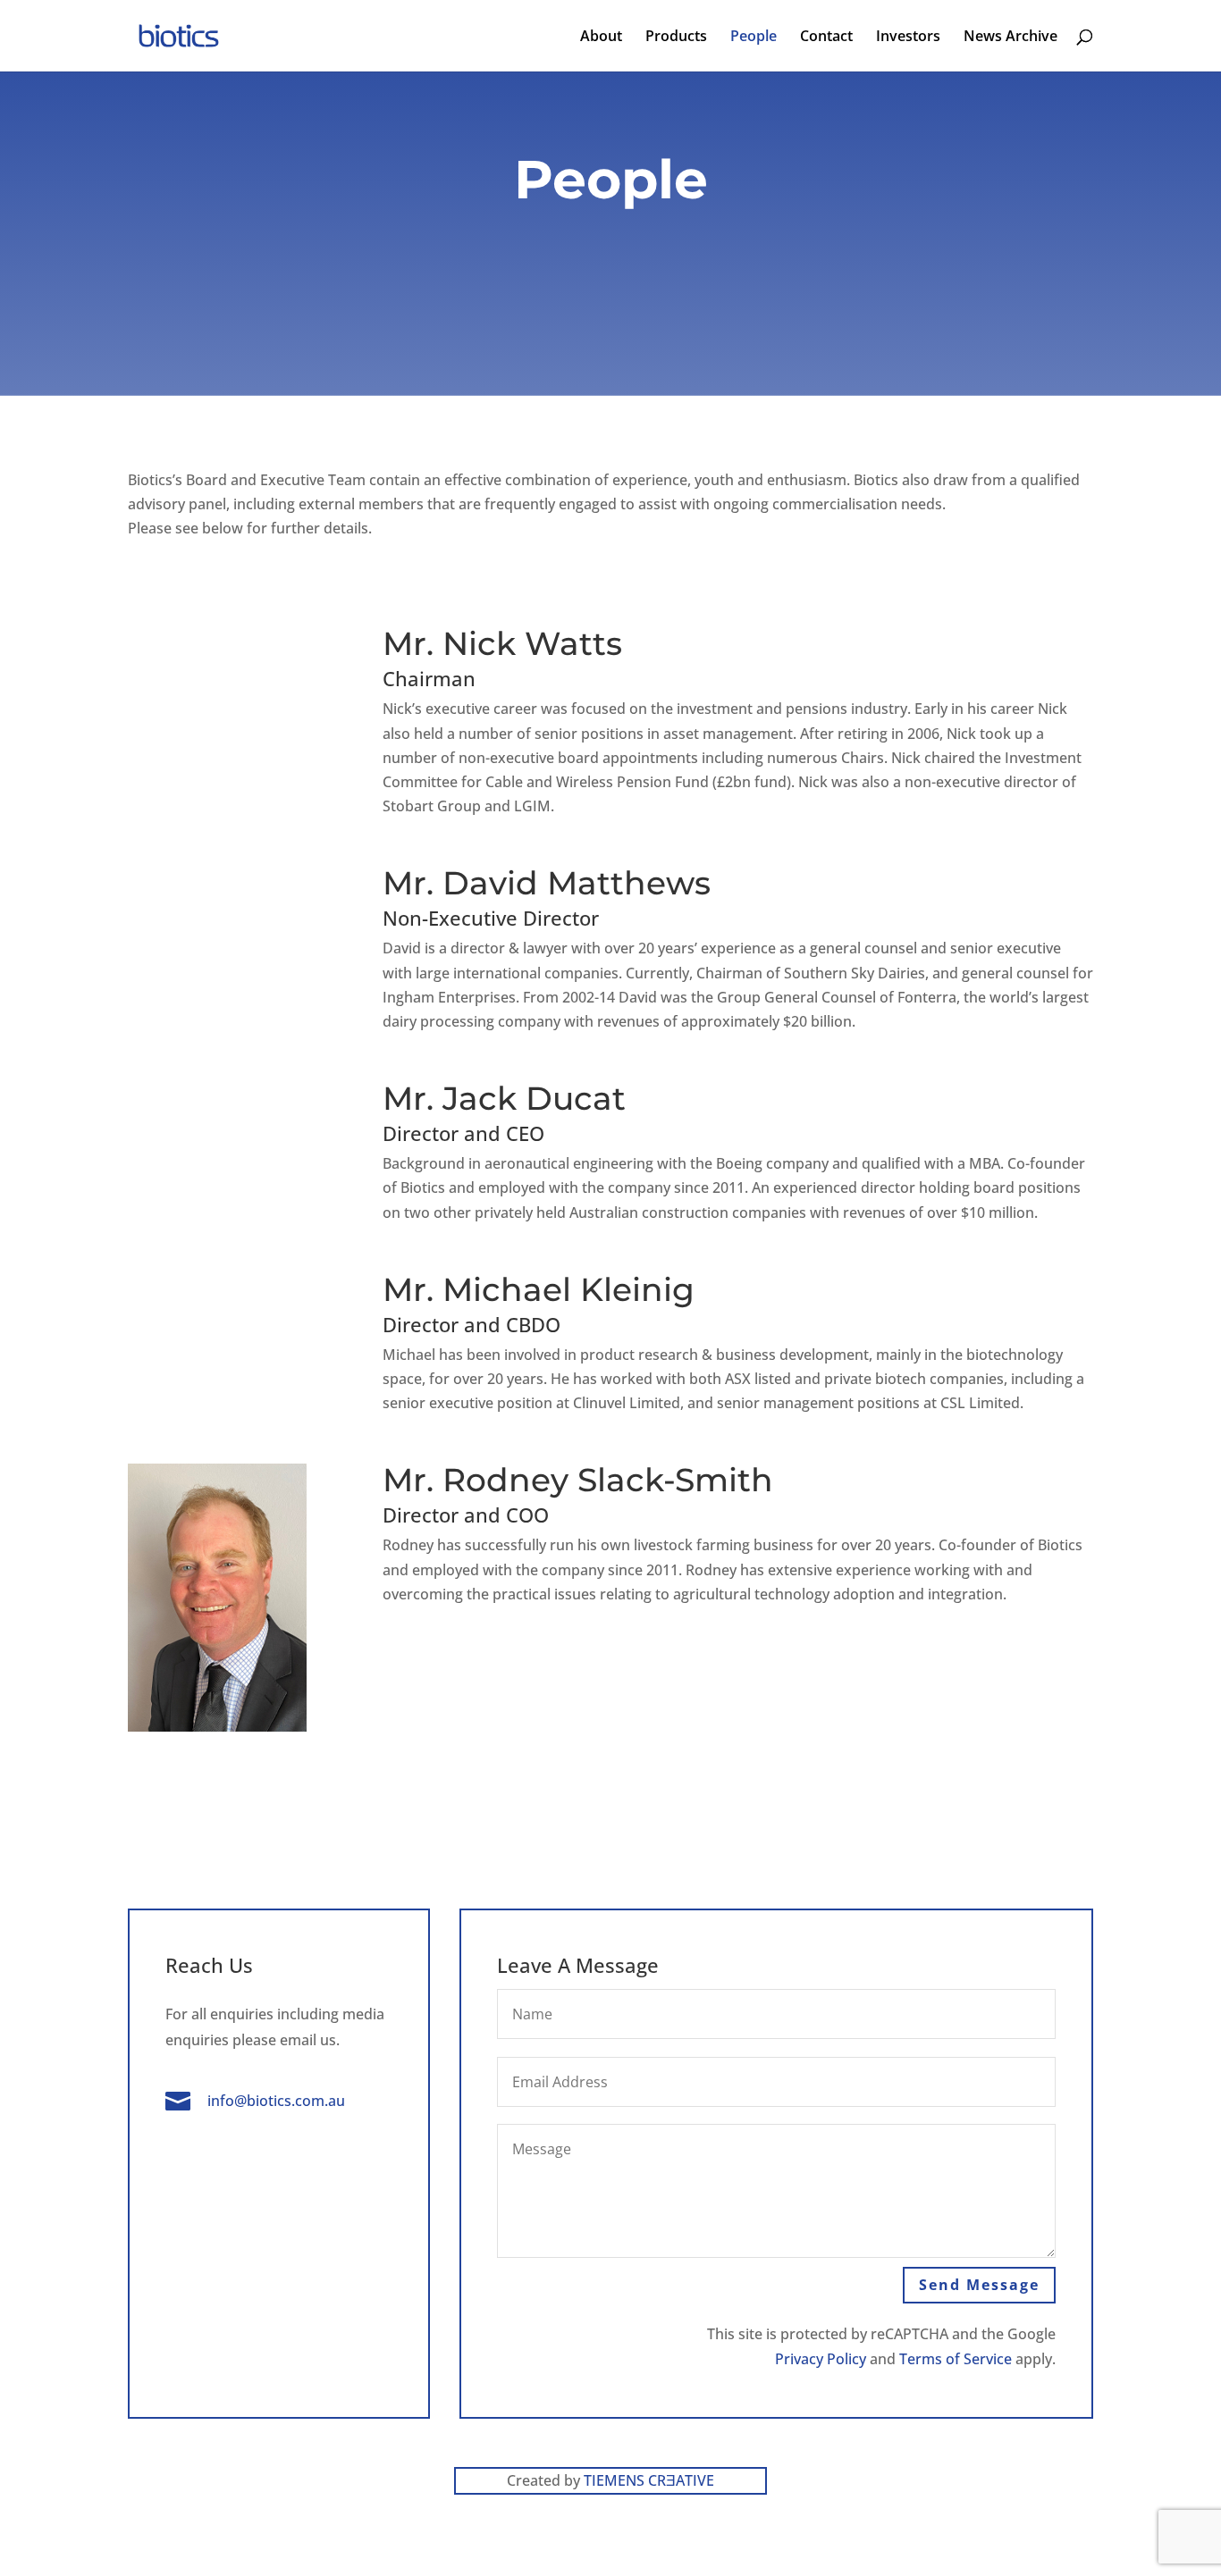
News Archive (1010, 38)
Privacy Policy (821, 2359)
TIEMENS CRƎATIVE (649, 2480)
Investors (908, 38)
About (601, 38)
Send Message (979, 2285)
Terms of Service (956, 2359)
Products (676, 38)
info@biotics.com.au (276, 2101)
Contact (826, 38)
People (754, 38)
